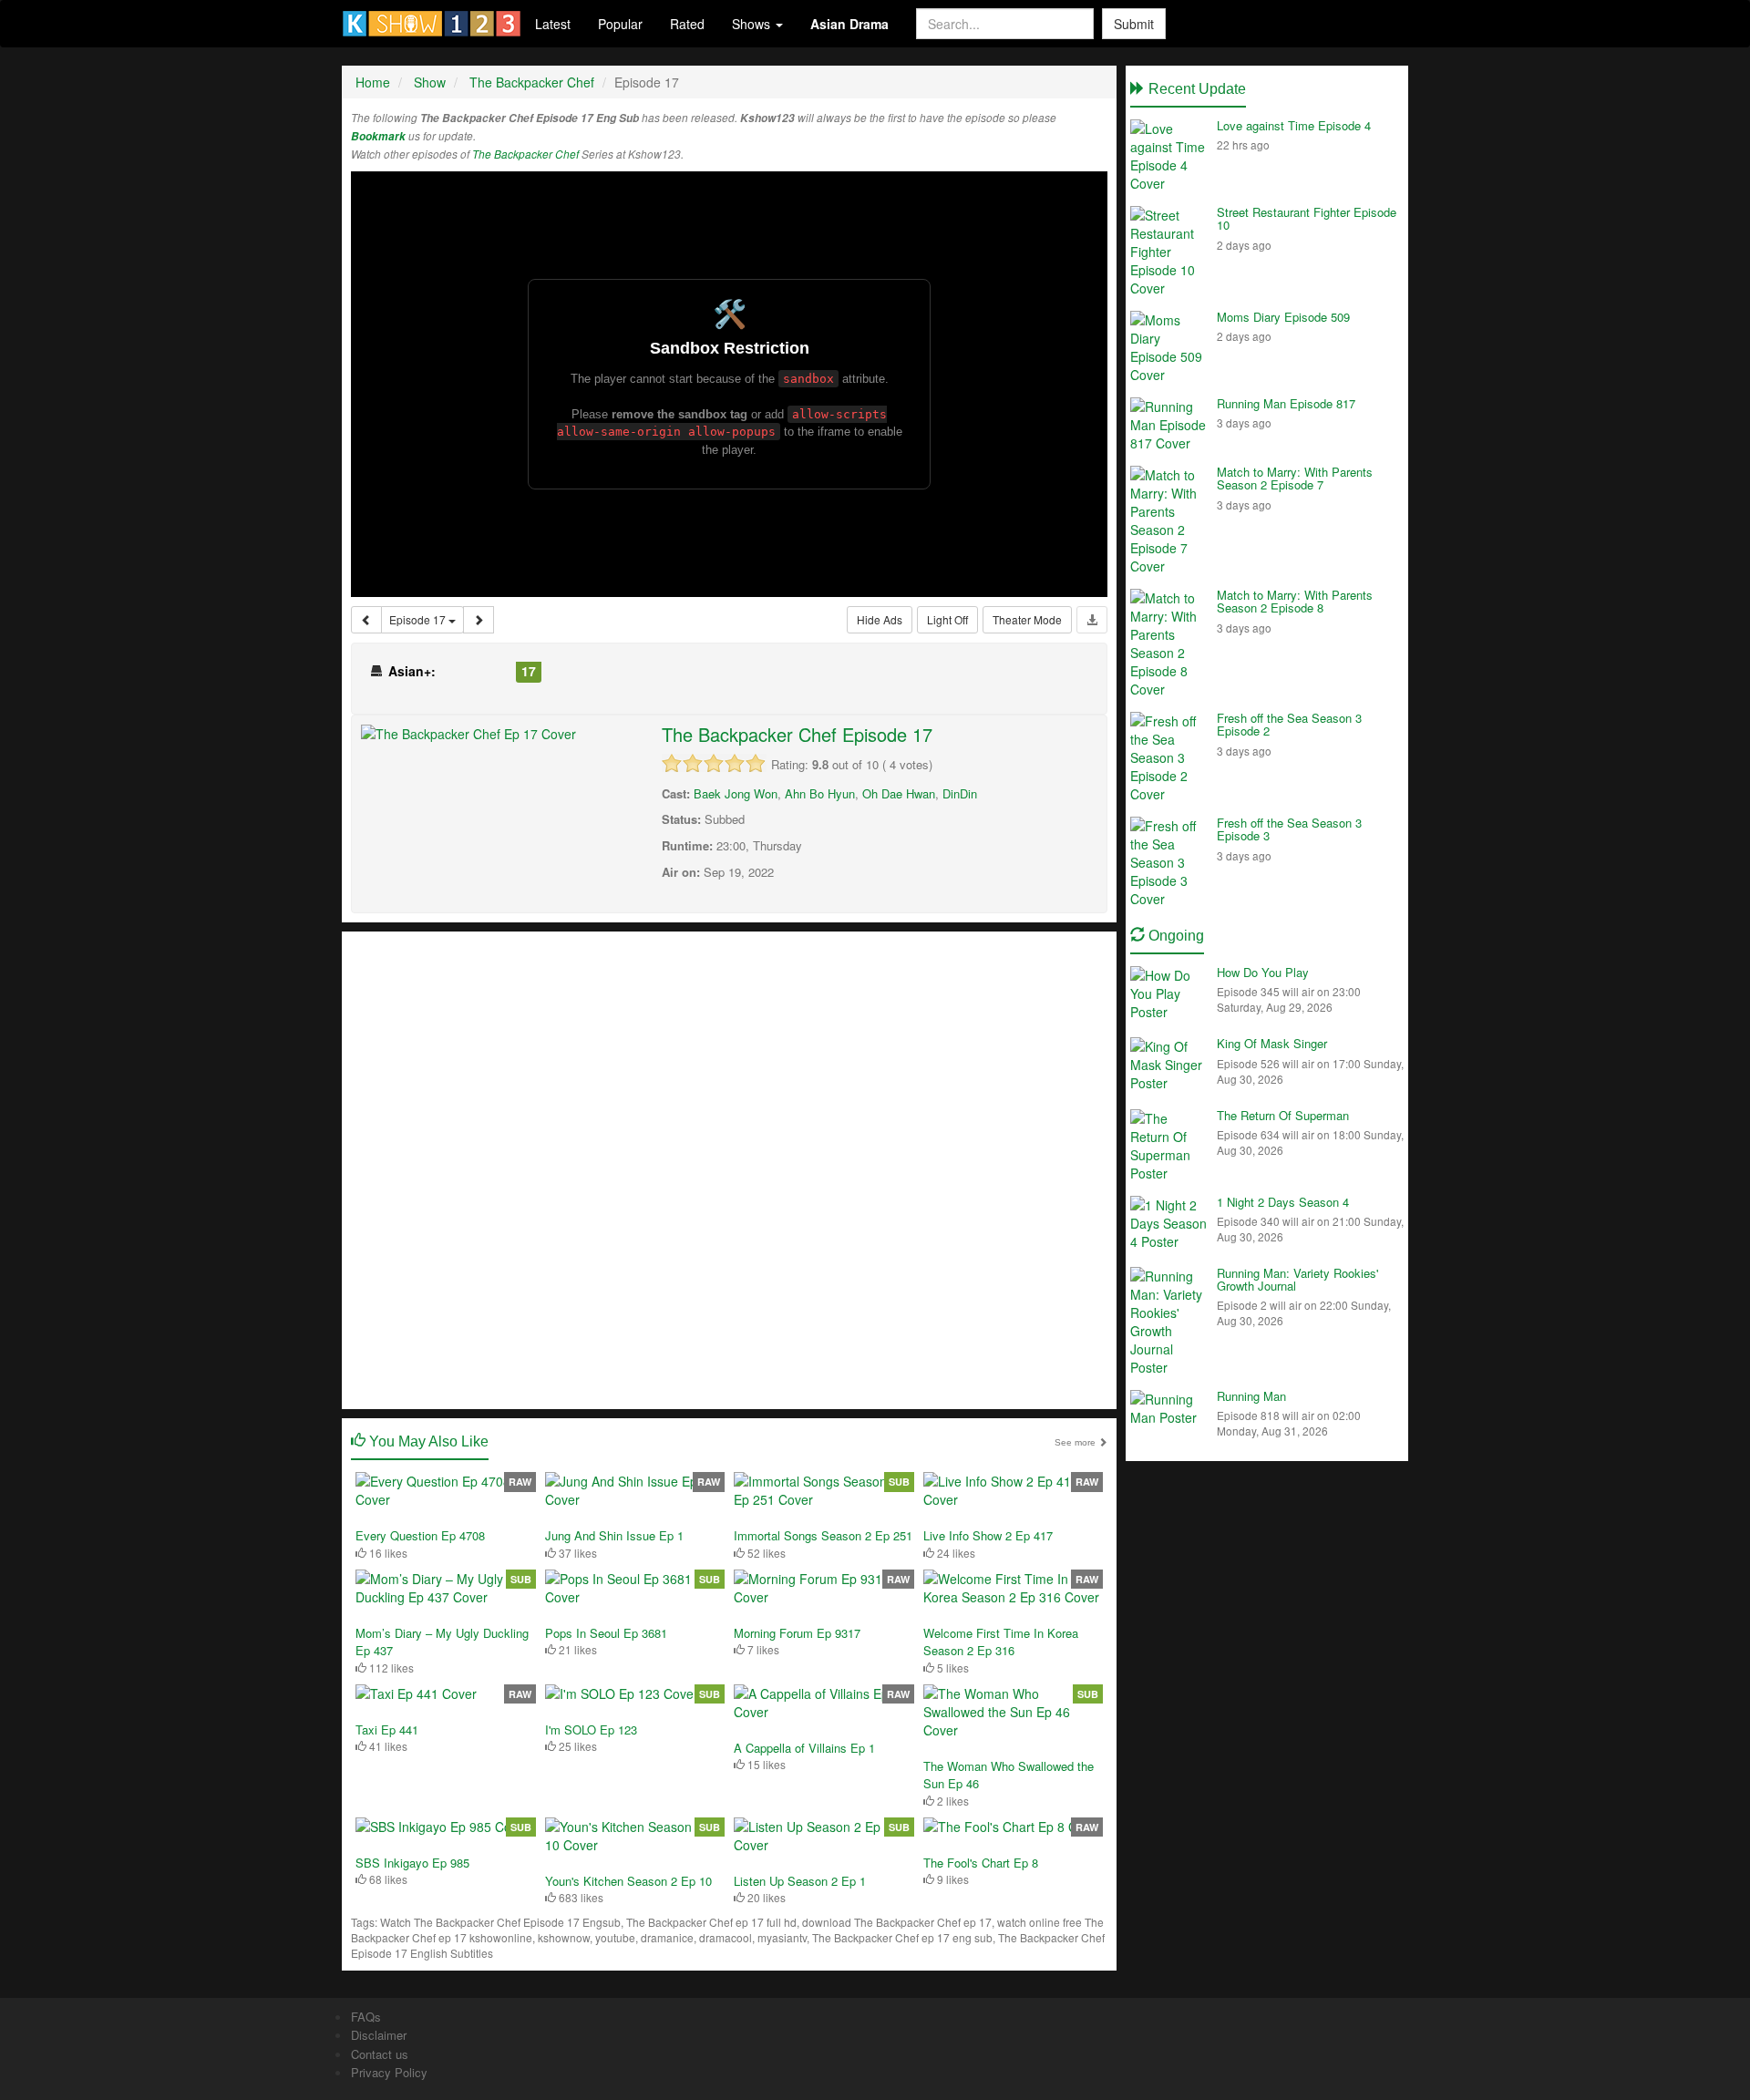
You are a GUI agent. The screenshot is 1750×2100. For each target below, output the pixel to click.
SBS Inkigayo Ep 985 (412, 1863)
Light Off (947, 619)
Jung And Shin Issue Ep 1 (614, 1535)
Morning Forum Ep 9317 (797, 1633)
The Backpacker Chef (525, 154)
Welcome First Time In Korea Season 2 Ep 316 (1001, 1642)
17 (529, 671)
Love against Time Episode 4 (1294, 125)
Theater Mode (1027, 619)
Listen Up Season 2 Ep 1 (800, 1881)
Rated (687, 24)
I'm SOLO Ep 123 (591, 1729)
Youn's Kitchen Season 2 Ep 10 (628, 1881)
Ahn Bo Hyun (820, 793)
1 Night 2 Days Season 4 (1283, 1202)
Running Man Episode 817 (1286, 403)
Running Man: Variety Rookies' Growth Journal (1297, 1279)
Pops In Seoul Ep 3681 (606, 1633)
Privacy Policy (389, 2072)
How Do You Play (1263, 972)
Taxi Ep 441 (387, 1729)
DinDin (960, 793)
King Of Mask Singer (1272, 1043)
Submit (1134, 24)
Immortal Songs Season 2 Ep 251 (823, 1535)
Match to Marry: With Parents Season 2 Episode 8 (1295, 601)
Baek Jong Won (736, 793)
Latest (553, 24)
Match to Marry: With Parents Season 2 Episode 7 (1295, 478)
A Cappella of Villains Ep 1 (804, 1748)
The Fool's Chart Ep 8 (981, 1863)
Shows (753, 24)
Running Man (1251, 1396)
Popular (620, 24)
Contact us (380, 2054)
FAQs (366, 2017)
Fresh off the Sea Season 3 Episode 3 (1289, 829)
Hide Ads (880, 619)
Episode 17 (419, 619)
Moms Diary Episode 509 (1283, 317)
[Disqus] (729, 1168)
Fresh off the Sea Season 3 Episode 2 (1289, 724)
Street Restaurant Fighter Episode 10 (1307, 218)
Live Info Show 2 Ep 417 (988, 1535)
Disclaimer (379, 2035)
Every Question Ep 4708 (420, 1535)
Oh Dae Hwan (899, 793)
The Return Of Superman (1283, 1115)
